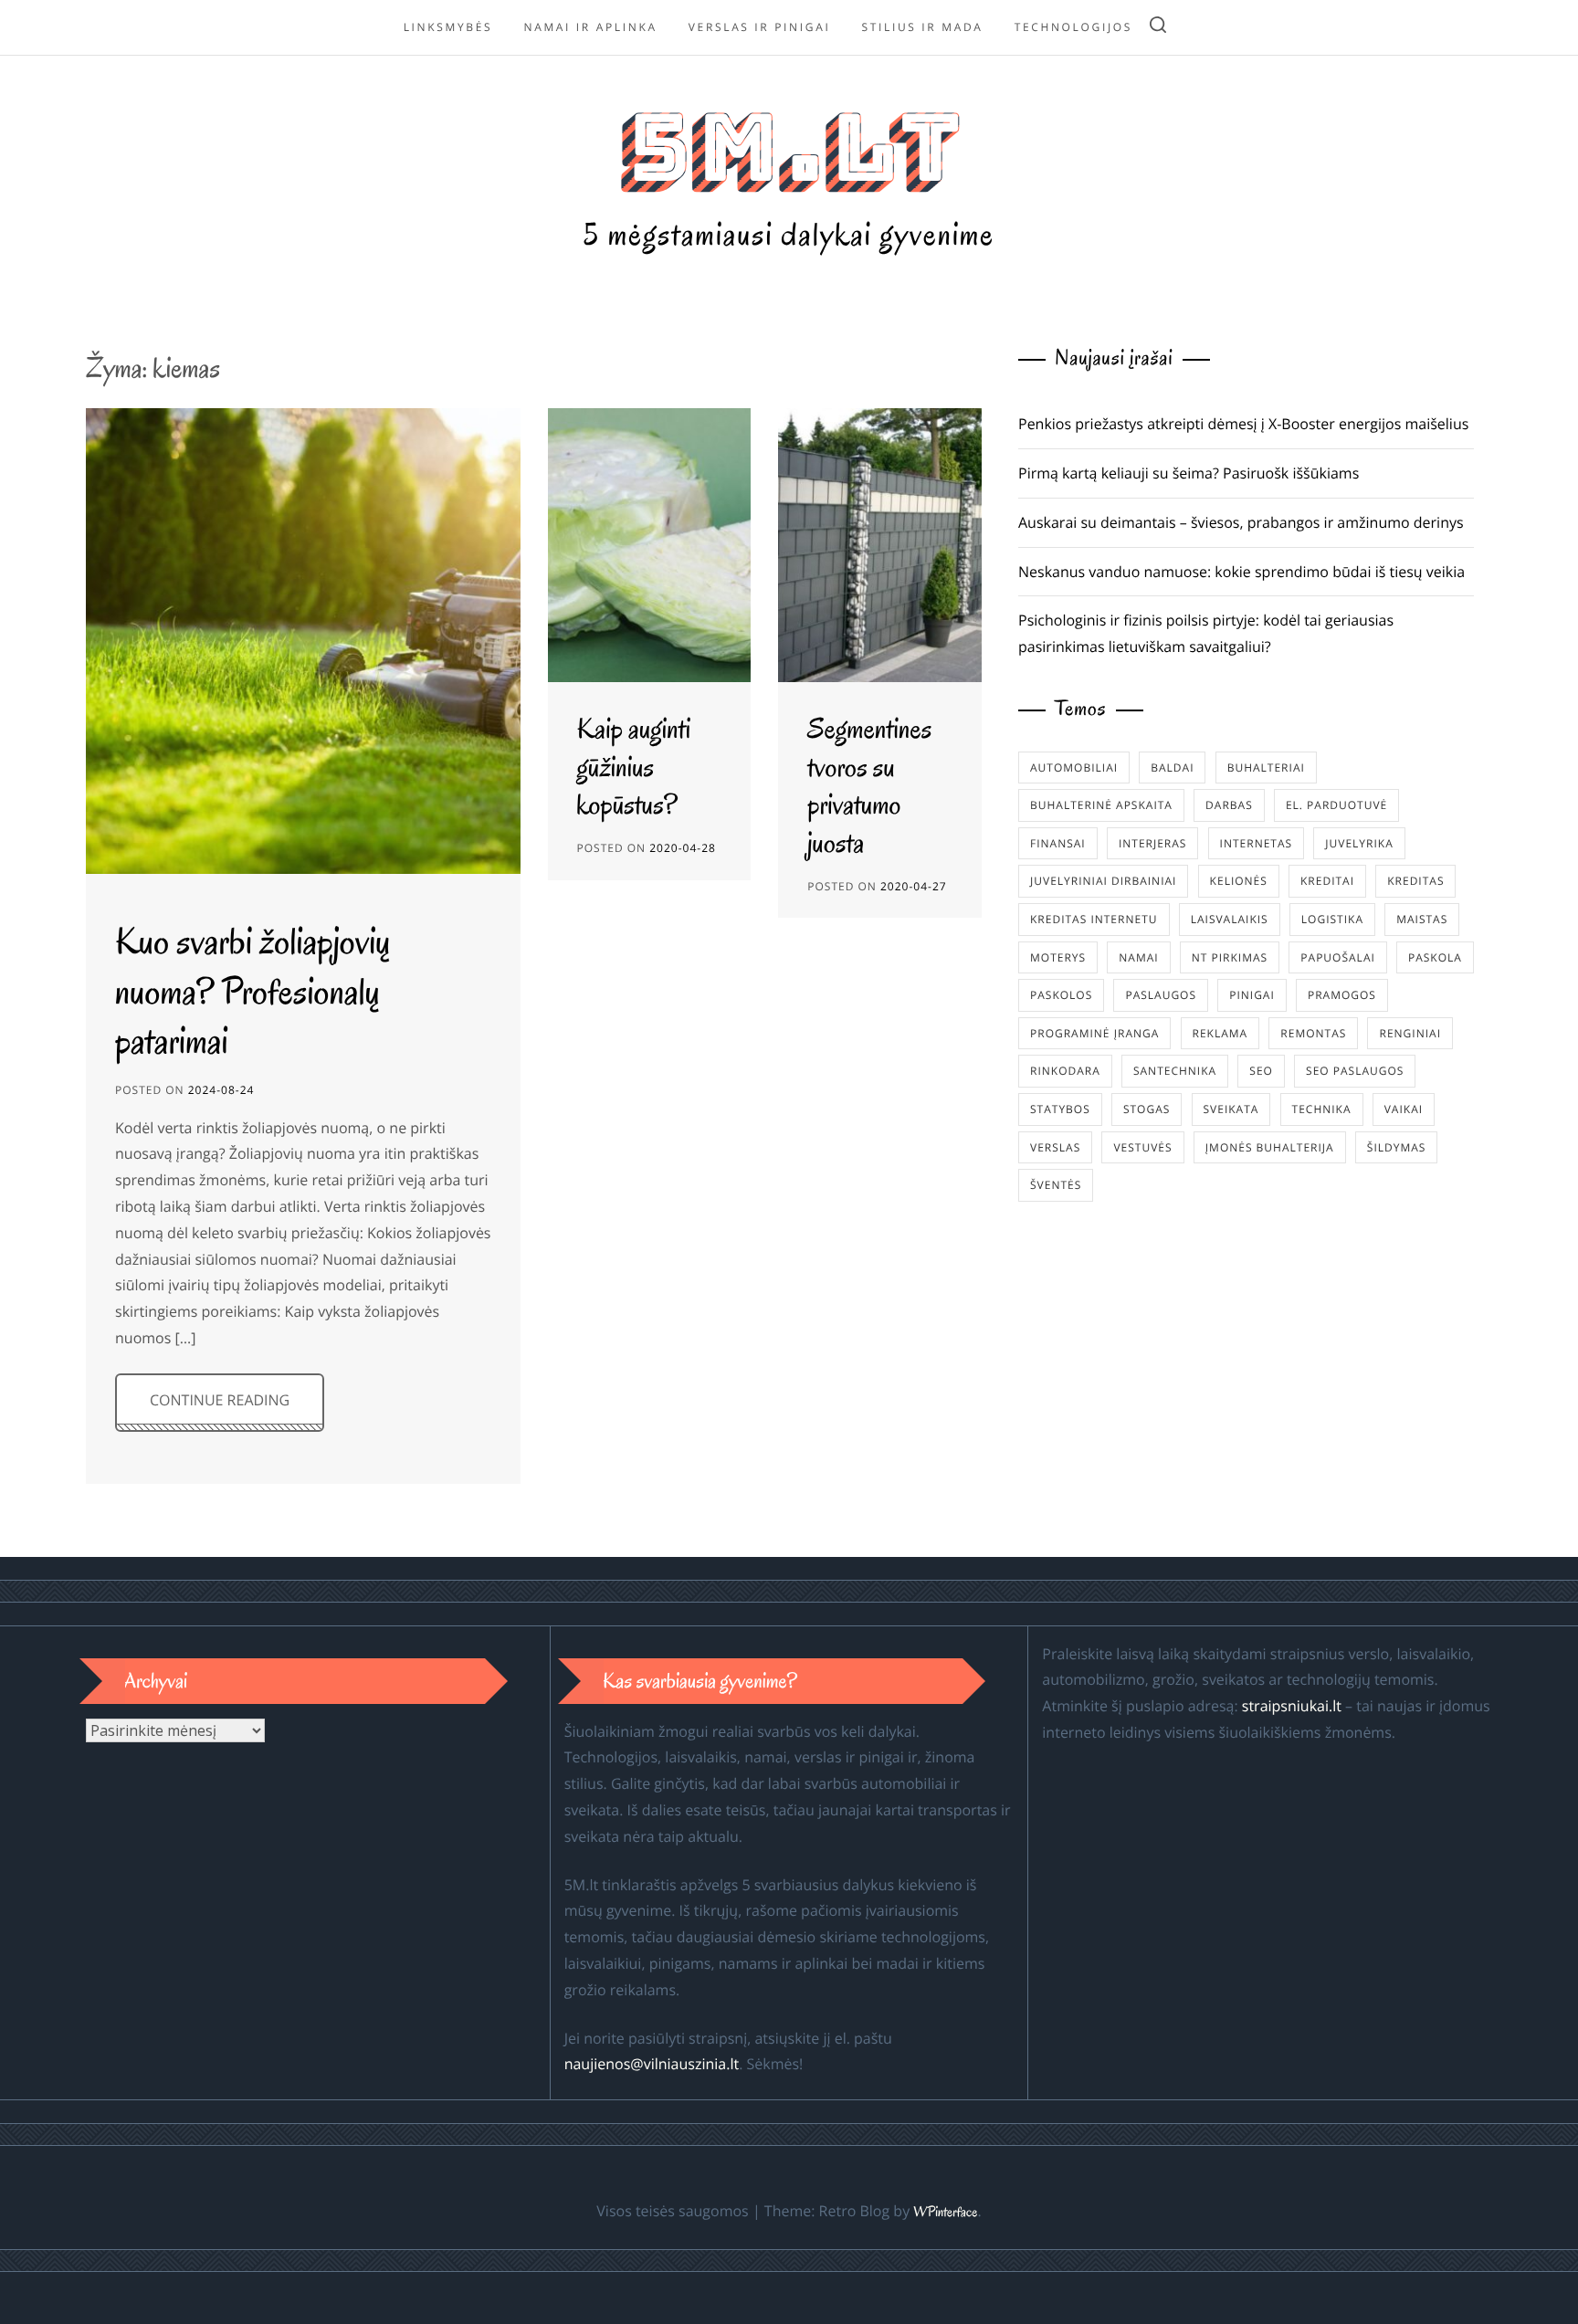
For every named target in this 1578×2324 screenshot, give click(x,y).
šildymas (1397, 1147)
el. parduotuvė (1336, 805)
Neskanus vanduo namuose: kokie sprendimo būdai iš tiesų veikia (1241, 572)
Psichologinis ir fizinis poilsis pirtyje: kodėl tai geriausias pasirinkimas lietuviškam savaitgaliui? (1206, 633)
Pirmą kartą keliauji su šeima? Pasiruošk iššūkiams (1189, 473)
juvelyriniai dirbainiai (1103, 881)
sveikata (1231, 1109)
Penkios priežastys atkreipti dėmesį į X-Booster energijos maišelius (1243, 424)
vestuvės (1142, 1147)
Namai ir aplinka (590, 27)
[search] (1158, 28)
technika (1322, 1109)
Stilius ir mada (923, 27)
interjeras (1153, 843)
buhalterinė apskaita (1101, 805)
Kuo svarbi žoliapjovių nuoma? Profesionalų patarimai (253, 991)
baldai (1172, 768)
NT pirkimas (1230, 957)
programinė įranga (1094, 1033)
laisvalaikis (1230, 919)
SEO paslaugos (1355, 1071)
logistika (1332, 919)
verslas (1055, 1147)
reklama (1220, 1033)
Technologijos (1073, 27)
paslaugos (1161, 995)
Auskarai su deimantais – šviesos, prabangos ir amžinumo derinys (1241, 522)
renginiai (1410, 1033)
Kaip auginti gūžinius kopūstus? (634, 767)
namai (1138, 957)
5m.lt (789, 147)
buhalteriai (1266, 768)
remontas (1313, 1033)
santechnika (1175, 1071)
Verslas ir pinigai (760, 27)
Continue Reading (220, 1400)
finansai (1058, 843)
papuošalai (1337, 957)
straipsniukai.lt (1292, 1706)
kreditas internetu (1094, 919)
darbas (1229, 805)
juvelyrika (1359, 843)
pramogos (1342, 995)
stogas (1147, 1109)
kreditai (1327, 881)
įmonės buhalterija (1270, 1147)
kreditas (1415, 881)
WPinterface (945, 2213)
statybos (1060, 1109)
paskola (1435, 957)
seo (1261, 1071)
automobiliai (1074, 768)
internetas (1257, 843)
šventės (1056, 1185)
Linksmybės (448, 27)
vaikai (1404, 1109)
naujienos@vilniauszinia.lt (652, 2064)
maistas (1422, 919)
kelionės (1239, 881)
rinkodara (1065, 1071)
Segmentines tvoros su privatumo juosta (869, 786)
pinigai (1252, 995)
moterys (1058, 957)
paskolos (1061, 995)
